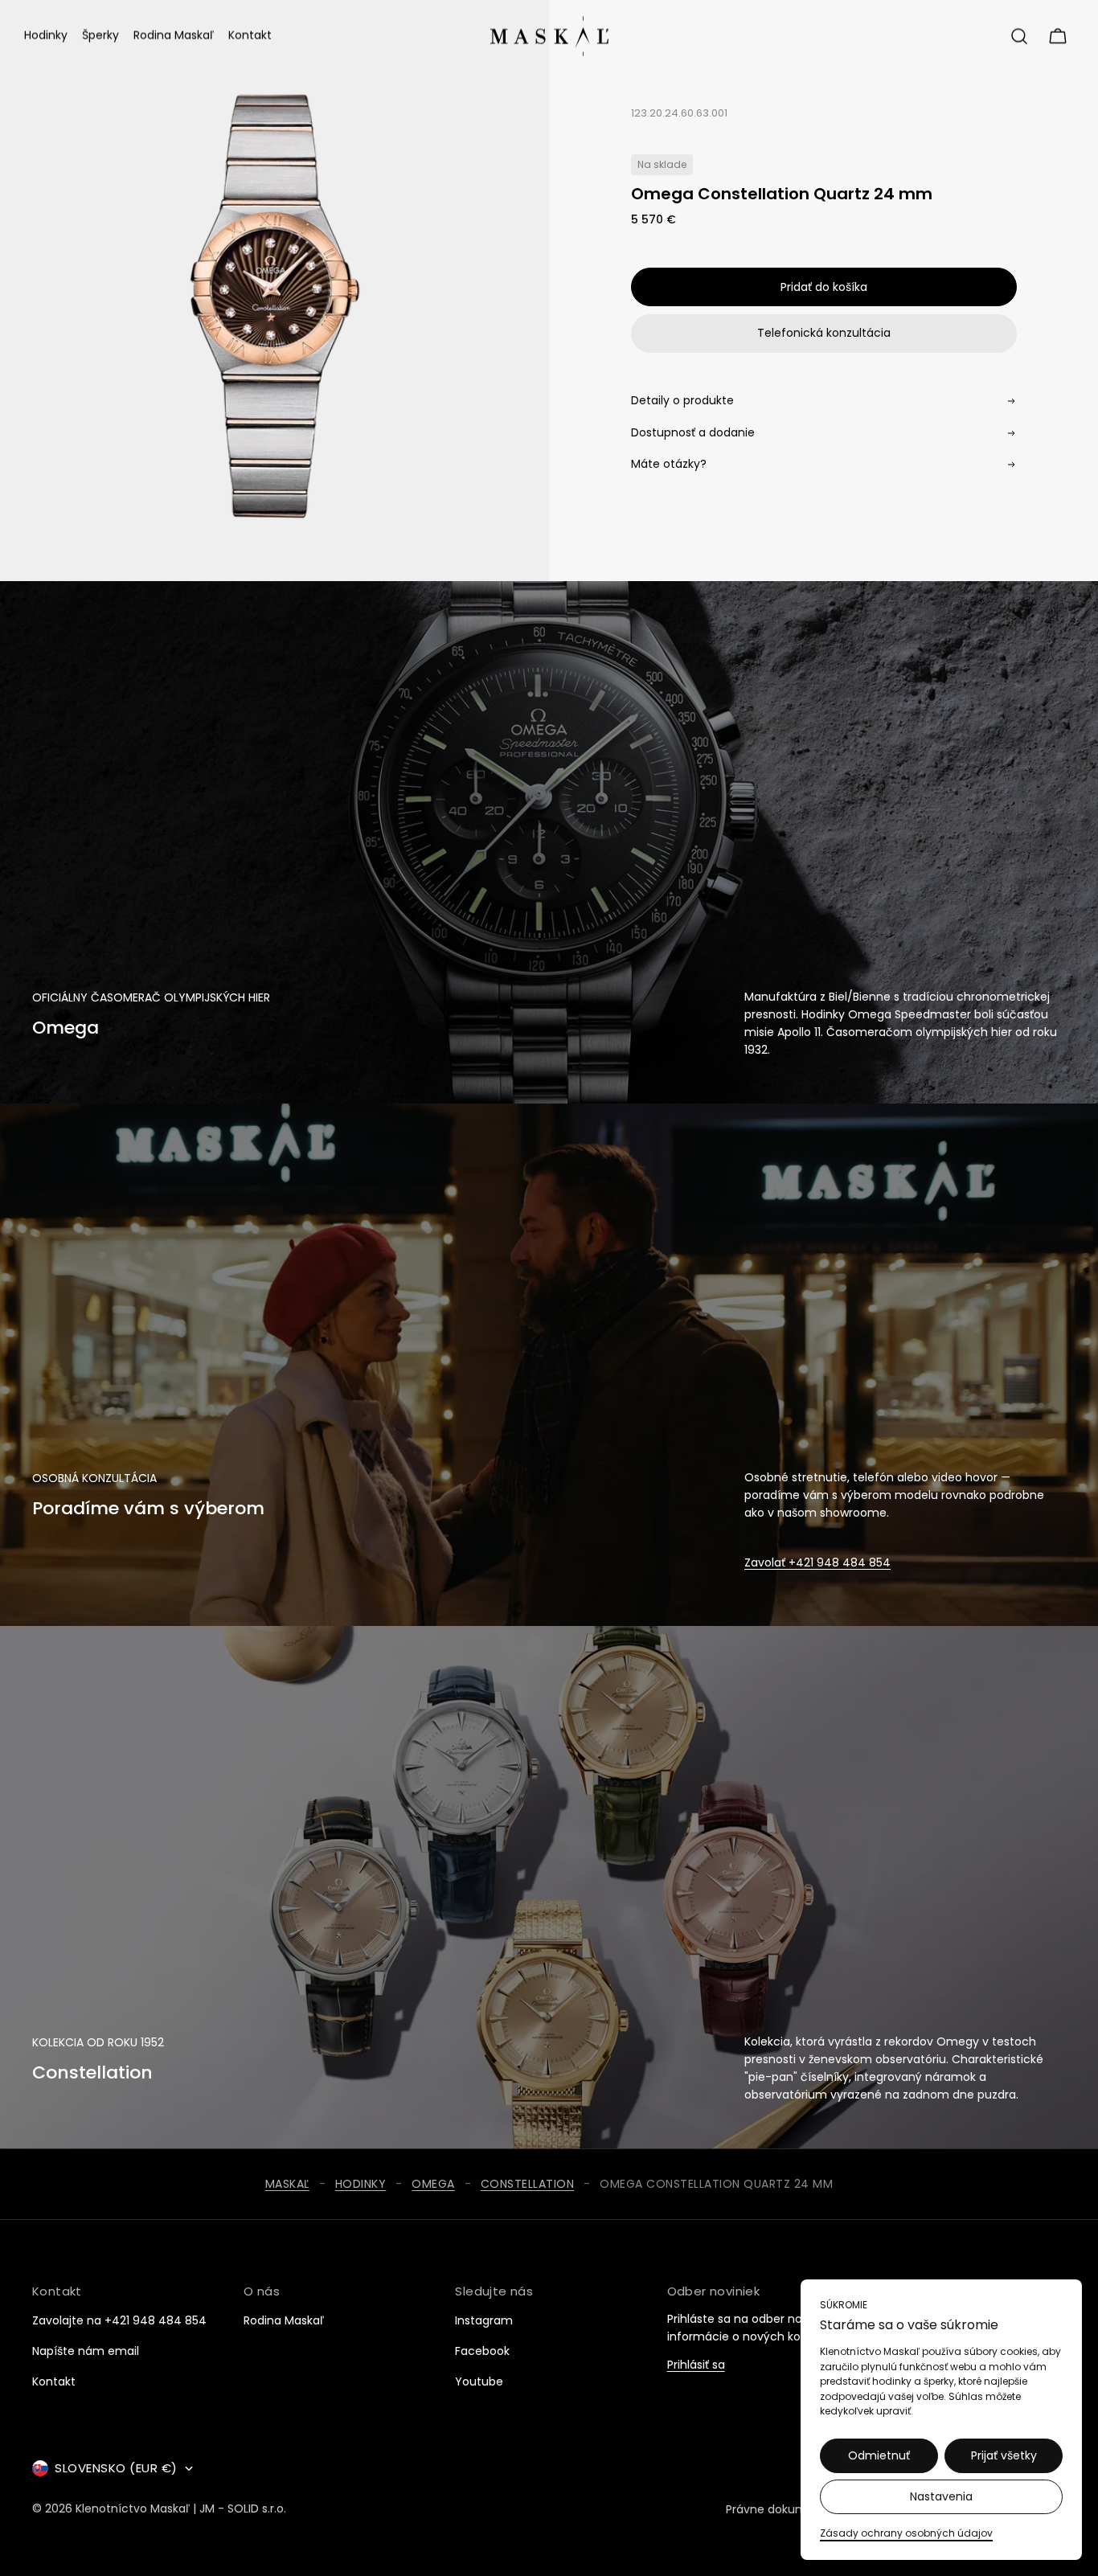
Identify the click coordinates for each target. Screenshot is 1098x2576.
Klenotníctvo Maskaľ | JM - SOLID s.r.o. (181, 2509)
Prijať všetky (1004, 2455)
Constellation (528, 2184)
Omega (433, 2184)
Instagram (484, 2320)
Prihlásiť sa (696, 2366)
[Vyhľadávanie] (1019, 36)
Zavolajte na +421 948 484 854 (119, 2320)
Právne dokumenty (779, 2509)
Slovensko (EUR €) (116, 2468)
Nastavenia (941, 2496)
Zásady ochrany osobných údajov (906, 2533)
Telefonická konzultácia (824, 333)
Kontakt (54, 2381)
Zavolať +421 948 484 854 (817, 1562)
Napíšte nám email (86, 2351)
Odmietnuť (879, 2455)
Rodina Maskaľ (284, 2320)
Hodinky (361, 2184)
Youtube (479, 2381)
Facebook (482, 2351)
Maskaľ (287, 2184)
